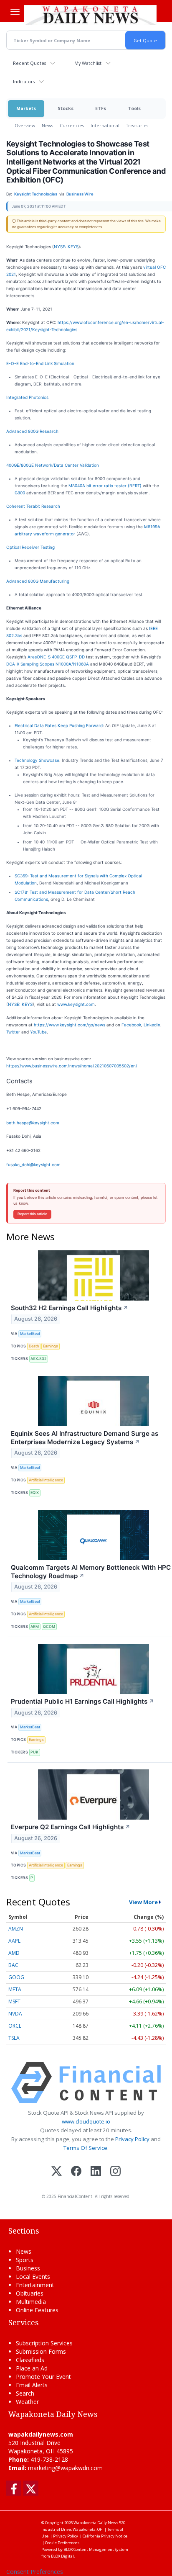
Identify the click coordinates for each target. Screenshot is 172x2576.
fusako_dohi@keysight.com (33, 1165)
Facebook (131, 1025)
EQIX (35, 1492)
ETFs (101, 108)
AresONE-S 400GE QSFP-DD (56, 657)
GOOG (16, 1977)
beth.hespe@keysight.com (33, 1123)
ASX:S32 (38, 1359)
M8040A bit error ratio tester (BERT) (105, 486)
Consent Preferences (35, 2572)
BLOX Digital (62, 2556)
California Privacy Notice (105, 2536)
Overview (25, 125)
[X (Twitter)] (57, 2172)
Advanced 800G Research (32, 431)
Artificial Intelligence (46, 1480)
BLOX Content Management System (96, 2549)
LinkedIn (152, 1025)
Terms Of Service (85, 2148)
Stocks (66, 108)
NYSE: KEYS (66, 247)
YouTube (38, 1032)
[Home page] (90, 15)
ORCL (15, 2026)
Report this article (32, 1214)
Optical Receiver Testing (30, 547)
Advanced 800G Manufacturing (38, 581)
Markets (26, 108)
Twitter (13, 1032)
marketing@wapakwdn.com (65, 2468)
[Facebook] (76, 2172)
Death (34, 1346)
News (47, 125)
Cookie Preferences (62, 2543)
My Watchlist (88, 63)
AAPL (14, 1941)
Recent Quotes (29, 63)
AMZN (16, 1929)
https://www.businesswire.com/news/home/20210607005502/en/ (72, 1066)
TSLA (14, 2038)
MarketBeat (30, 1333)
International (105, 125)
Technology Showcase (37, 760)
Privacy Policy (132, 2139)
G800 (20, 493)
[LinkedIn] (96, 2172)
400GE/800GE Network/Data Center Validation (53, 465)
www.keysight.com (76, 1004)
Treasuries (137, 125)
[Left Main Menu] (15, 12)
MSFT (14, 2001)
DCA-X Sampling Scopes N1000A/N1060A (48, 664)
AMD (14, 1953)
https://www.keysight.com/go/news (70, 1025)
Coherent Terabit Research (33, 506)
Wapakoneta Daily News (96, 2523)
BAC (13, 1965)
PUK (34, 1752)
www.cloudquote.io (86, 2121)
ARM (35, 1626)
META (15, 1989)
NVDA (15, 2014)
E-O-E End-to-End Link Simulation (40, 363)
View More (143, 1902)
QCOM (49, 1626)
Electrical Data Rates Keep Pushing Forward (59, 725)
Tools (134, 108)
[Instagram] (115, 2172)
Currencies (72, 125)
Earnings (51, 1346)
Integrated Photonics (27, 397)
